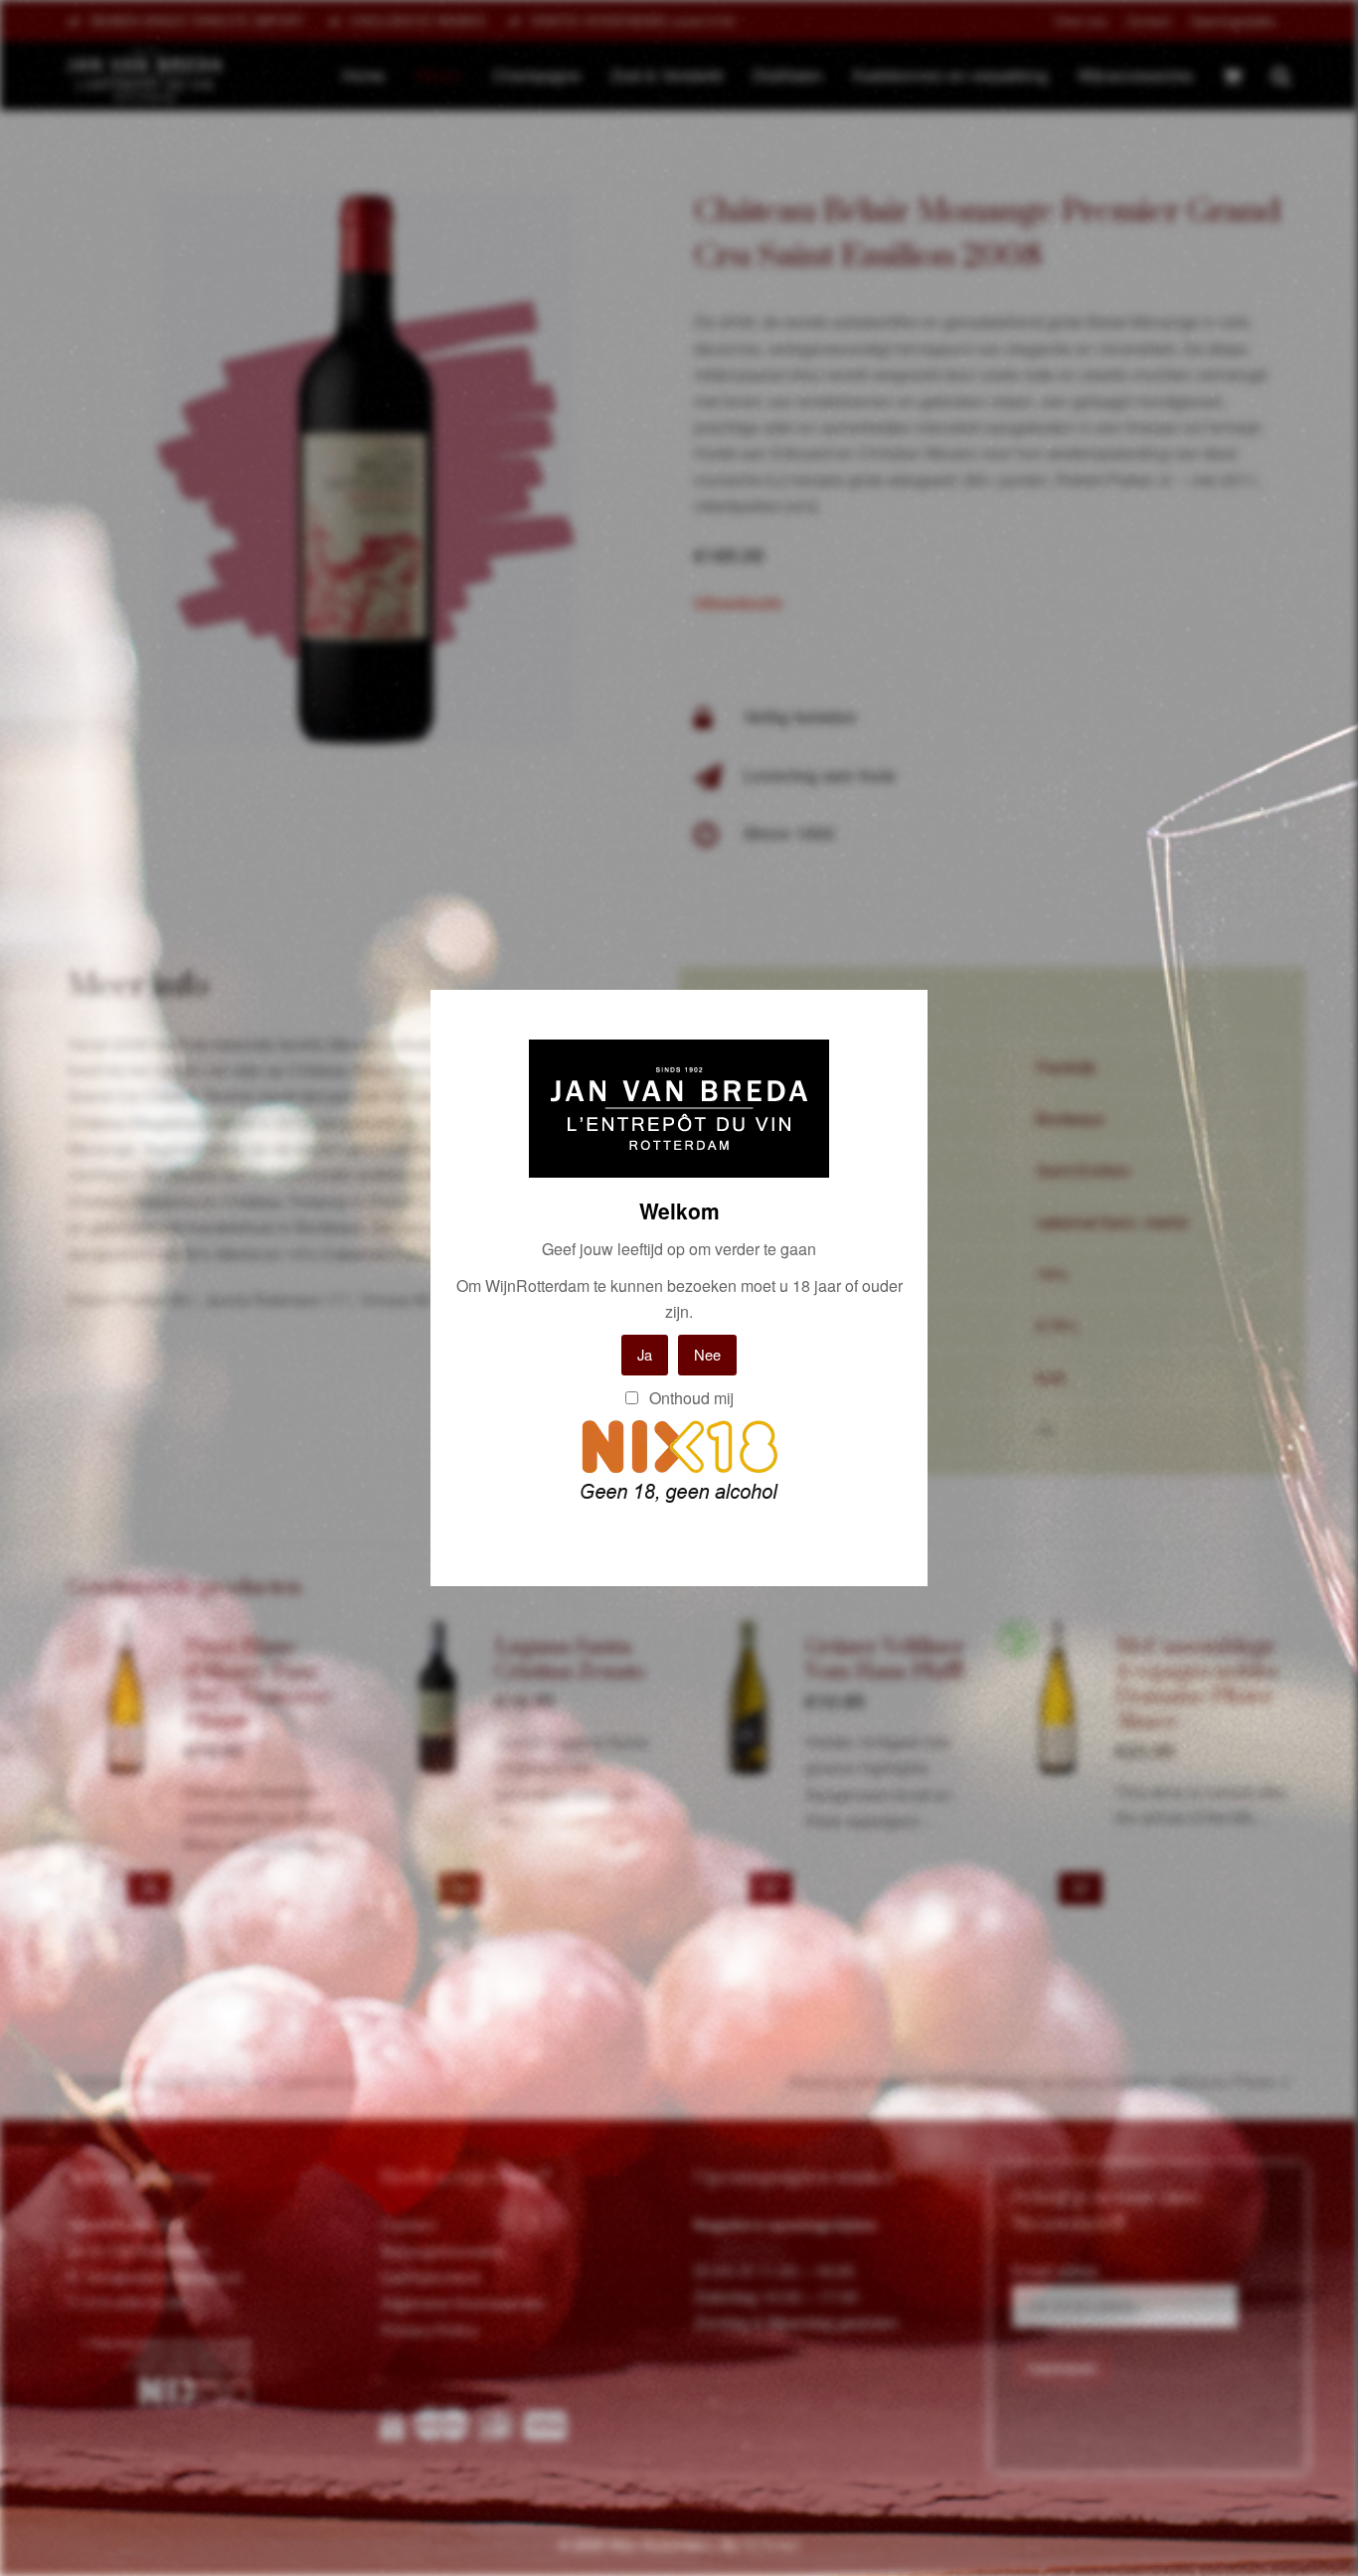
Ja (645, 1354)
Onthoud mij (689, 1398)
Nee (707, 1354)
